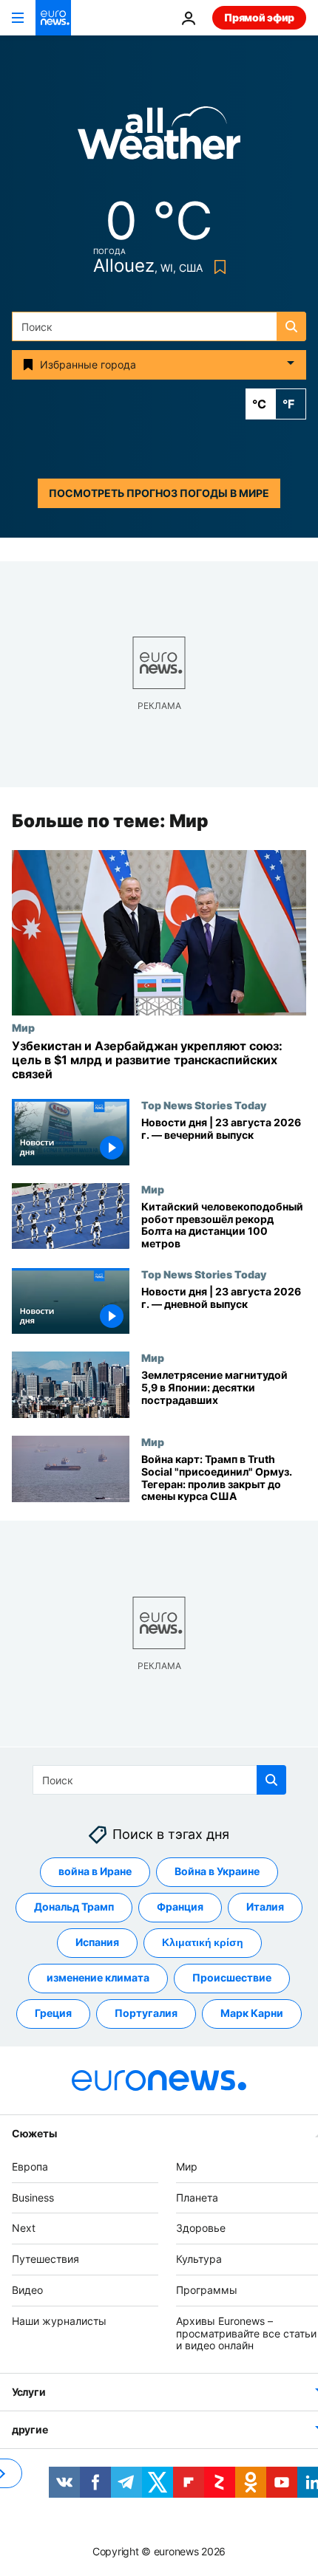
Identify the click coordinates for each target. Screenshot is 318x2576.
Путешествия (45, 2259)
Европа (30, 2166)
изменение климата (98, 1977)
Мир (23, 1027)
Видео (27, 2289)
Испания (97, 1942)
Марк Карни (252, 2013)
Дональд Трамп (74, 1907)
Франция (180, 1907)
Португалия (146, 2013)
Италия (265, 1907)
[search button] (291, 326)
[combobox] (159, 326)
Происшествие (232, 1977)
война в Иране (95, 1871)
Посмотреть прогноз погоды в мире (159, 493)
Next (24, 2228)
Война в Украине (217, 1871)
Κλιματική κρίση (203, 1942)
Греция (53, 2013)
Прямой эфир (259, 17)
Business (33, 2197)
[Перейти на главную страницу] (53, 18)
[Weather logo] (159, 138)
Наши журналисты (59, 2320)
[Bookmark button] (217, 267)
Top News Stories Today (204, 1106)
